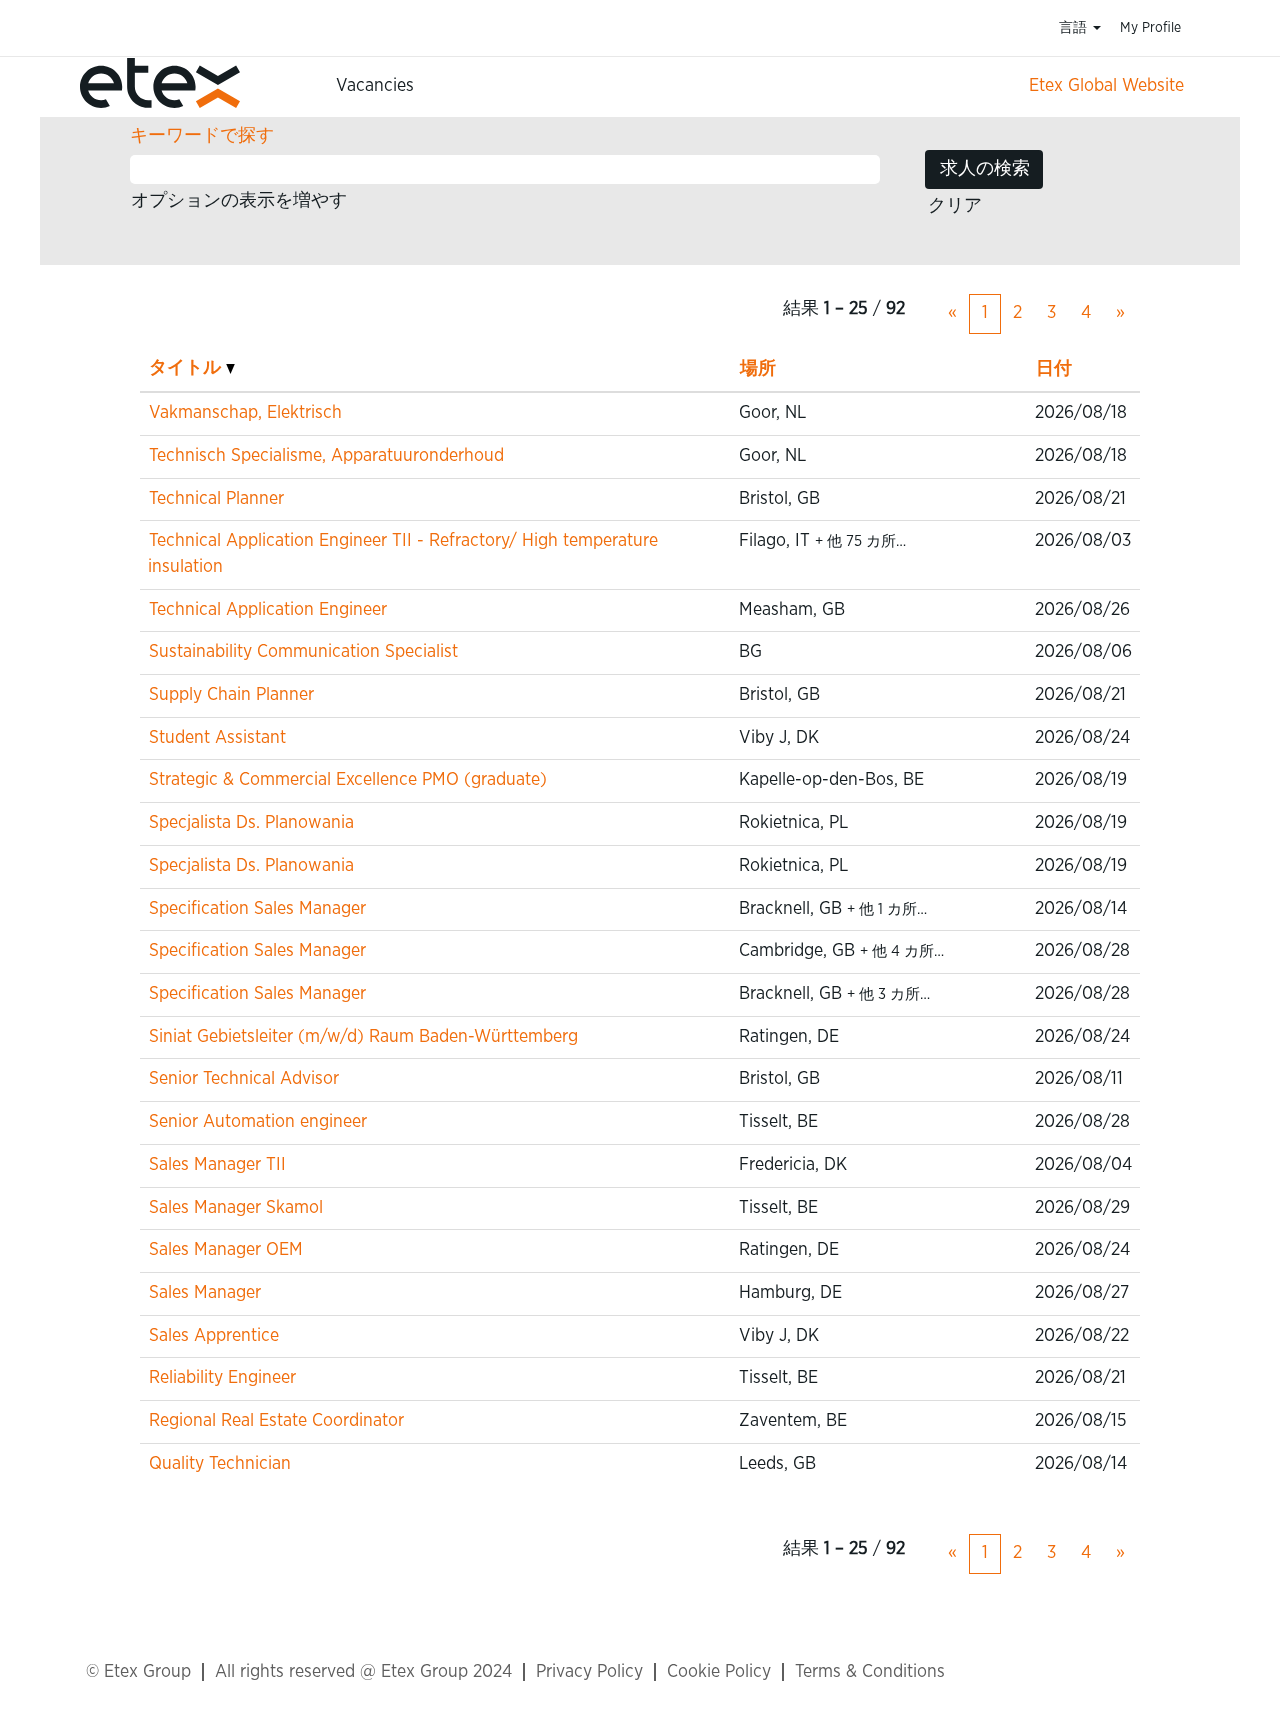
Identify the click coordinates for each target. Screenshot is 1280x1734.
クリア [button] (955, 206)
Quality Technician (220, 1464)
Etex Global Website (1106, 86)
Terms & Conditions (870, 1672)
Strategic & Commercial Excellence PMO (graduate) (348, 780)
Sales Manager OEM (226, 1250)
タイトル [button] (187, 368)
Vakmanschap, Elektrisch (245, 413)
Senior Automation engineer (258, 1122)
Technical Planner (216, 499)
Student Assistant (217, 738)
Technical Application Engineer (268, 610)
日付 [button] (1054, 369)
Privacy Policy (589, 1672)
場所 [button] (758, 369)
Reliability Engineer (222, 1378)
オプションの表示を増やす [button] (239, 201)
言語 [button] (1075, 28)
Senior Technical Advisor (244, 1079)
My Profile (1150, 28)
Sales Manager (205, 1293)
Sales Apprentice (214, 1336)
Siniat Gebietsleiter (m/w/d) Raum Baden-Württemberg (363, 1037)
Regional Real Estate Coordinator (276, 1421)
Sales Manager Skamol (236, 1208)
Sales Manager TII (217, 1165)
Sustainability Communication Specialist (303, 652)
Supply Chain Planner (231, 695)
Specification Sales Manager (257, 909)
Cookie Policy (719, 1672)
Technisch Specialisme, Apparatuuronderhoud (326, 456)
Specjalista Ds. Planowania (251, 823)
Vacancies (375, 86)
